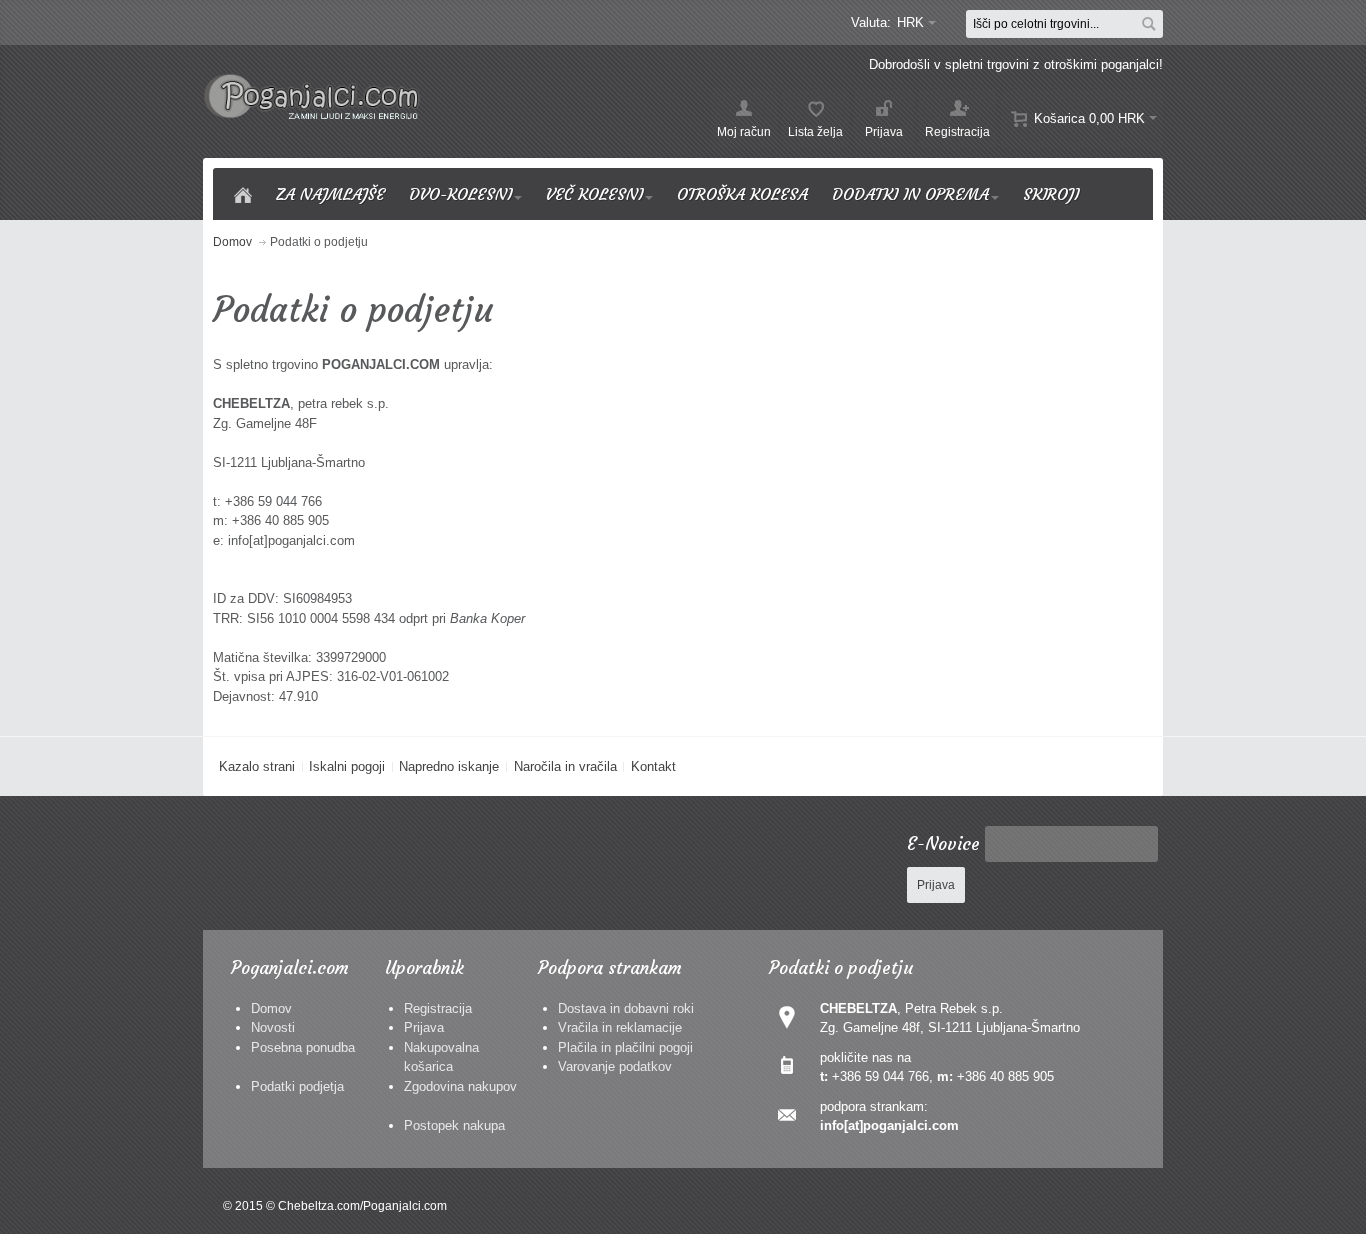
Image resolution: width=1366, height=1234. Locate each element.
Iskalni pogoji (347, 766)
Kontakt (653, 766)
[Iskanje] (1149, 24)
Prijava (424, 1027)
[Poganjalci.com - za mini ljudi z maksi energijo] (313, 96)
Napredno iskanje (449, 766)
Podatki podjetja (297, 1086)
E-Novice (943, 844)
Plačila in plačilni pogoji (625, 1047)
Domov (271, 1008)
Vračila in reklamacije (620, 1027)
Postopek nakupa (454, 1125)
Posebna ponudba (303, 1047)
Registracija (438, 1008)
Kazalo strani (257, 766)
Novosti (273, 1027)
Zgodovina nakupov (460, 1086)
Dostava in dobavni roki (626, 1008)
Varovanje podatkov (615, 1066)
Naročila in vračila (565, 766)
